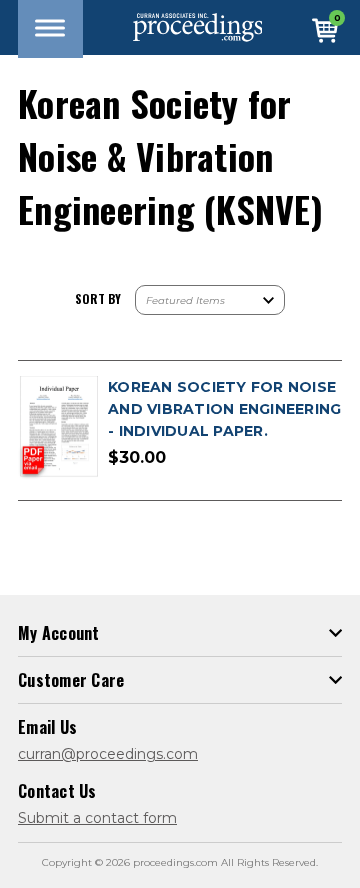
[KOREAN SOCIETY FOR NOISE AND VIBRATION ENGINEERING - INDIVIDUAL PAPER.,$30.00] (58, 428)
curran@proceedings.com (108, 754)
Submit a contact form (97, 818)
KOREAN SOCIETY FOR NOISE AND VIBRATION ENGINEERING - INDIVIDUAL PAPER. (224, 409)
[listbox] (210, 300)
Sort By (98, 298)
